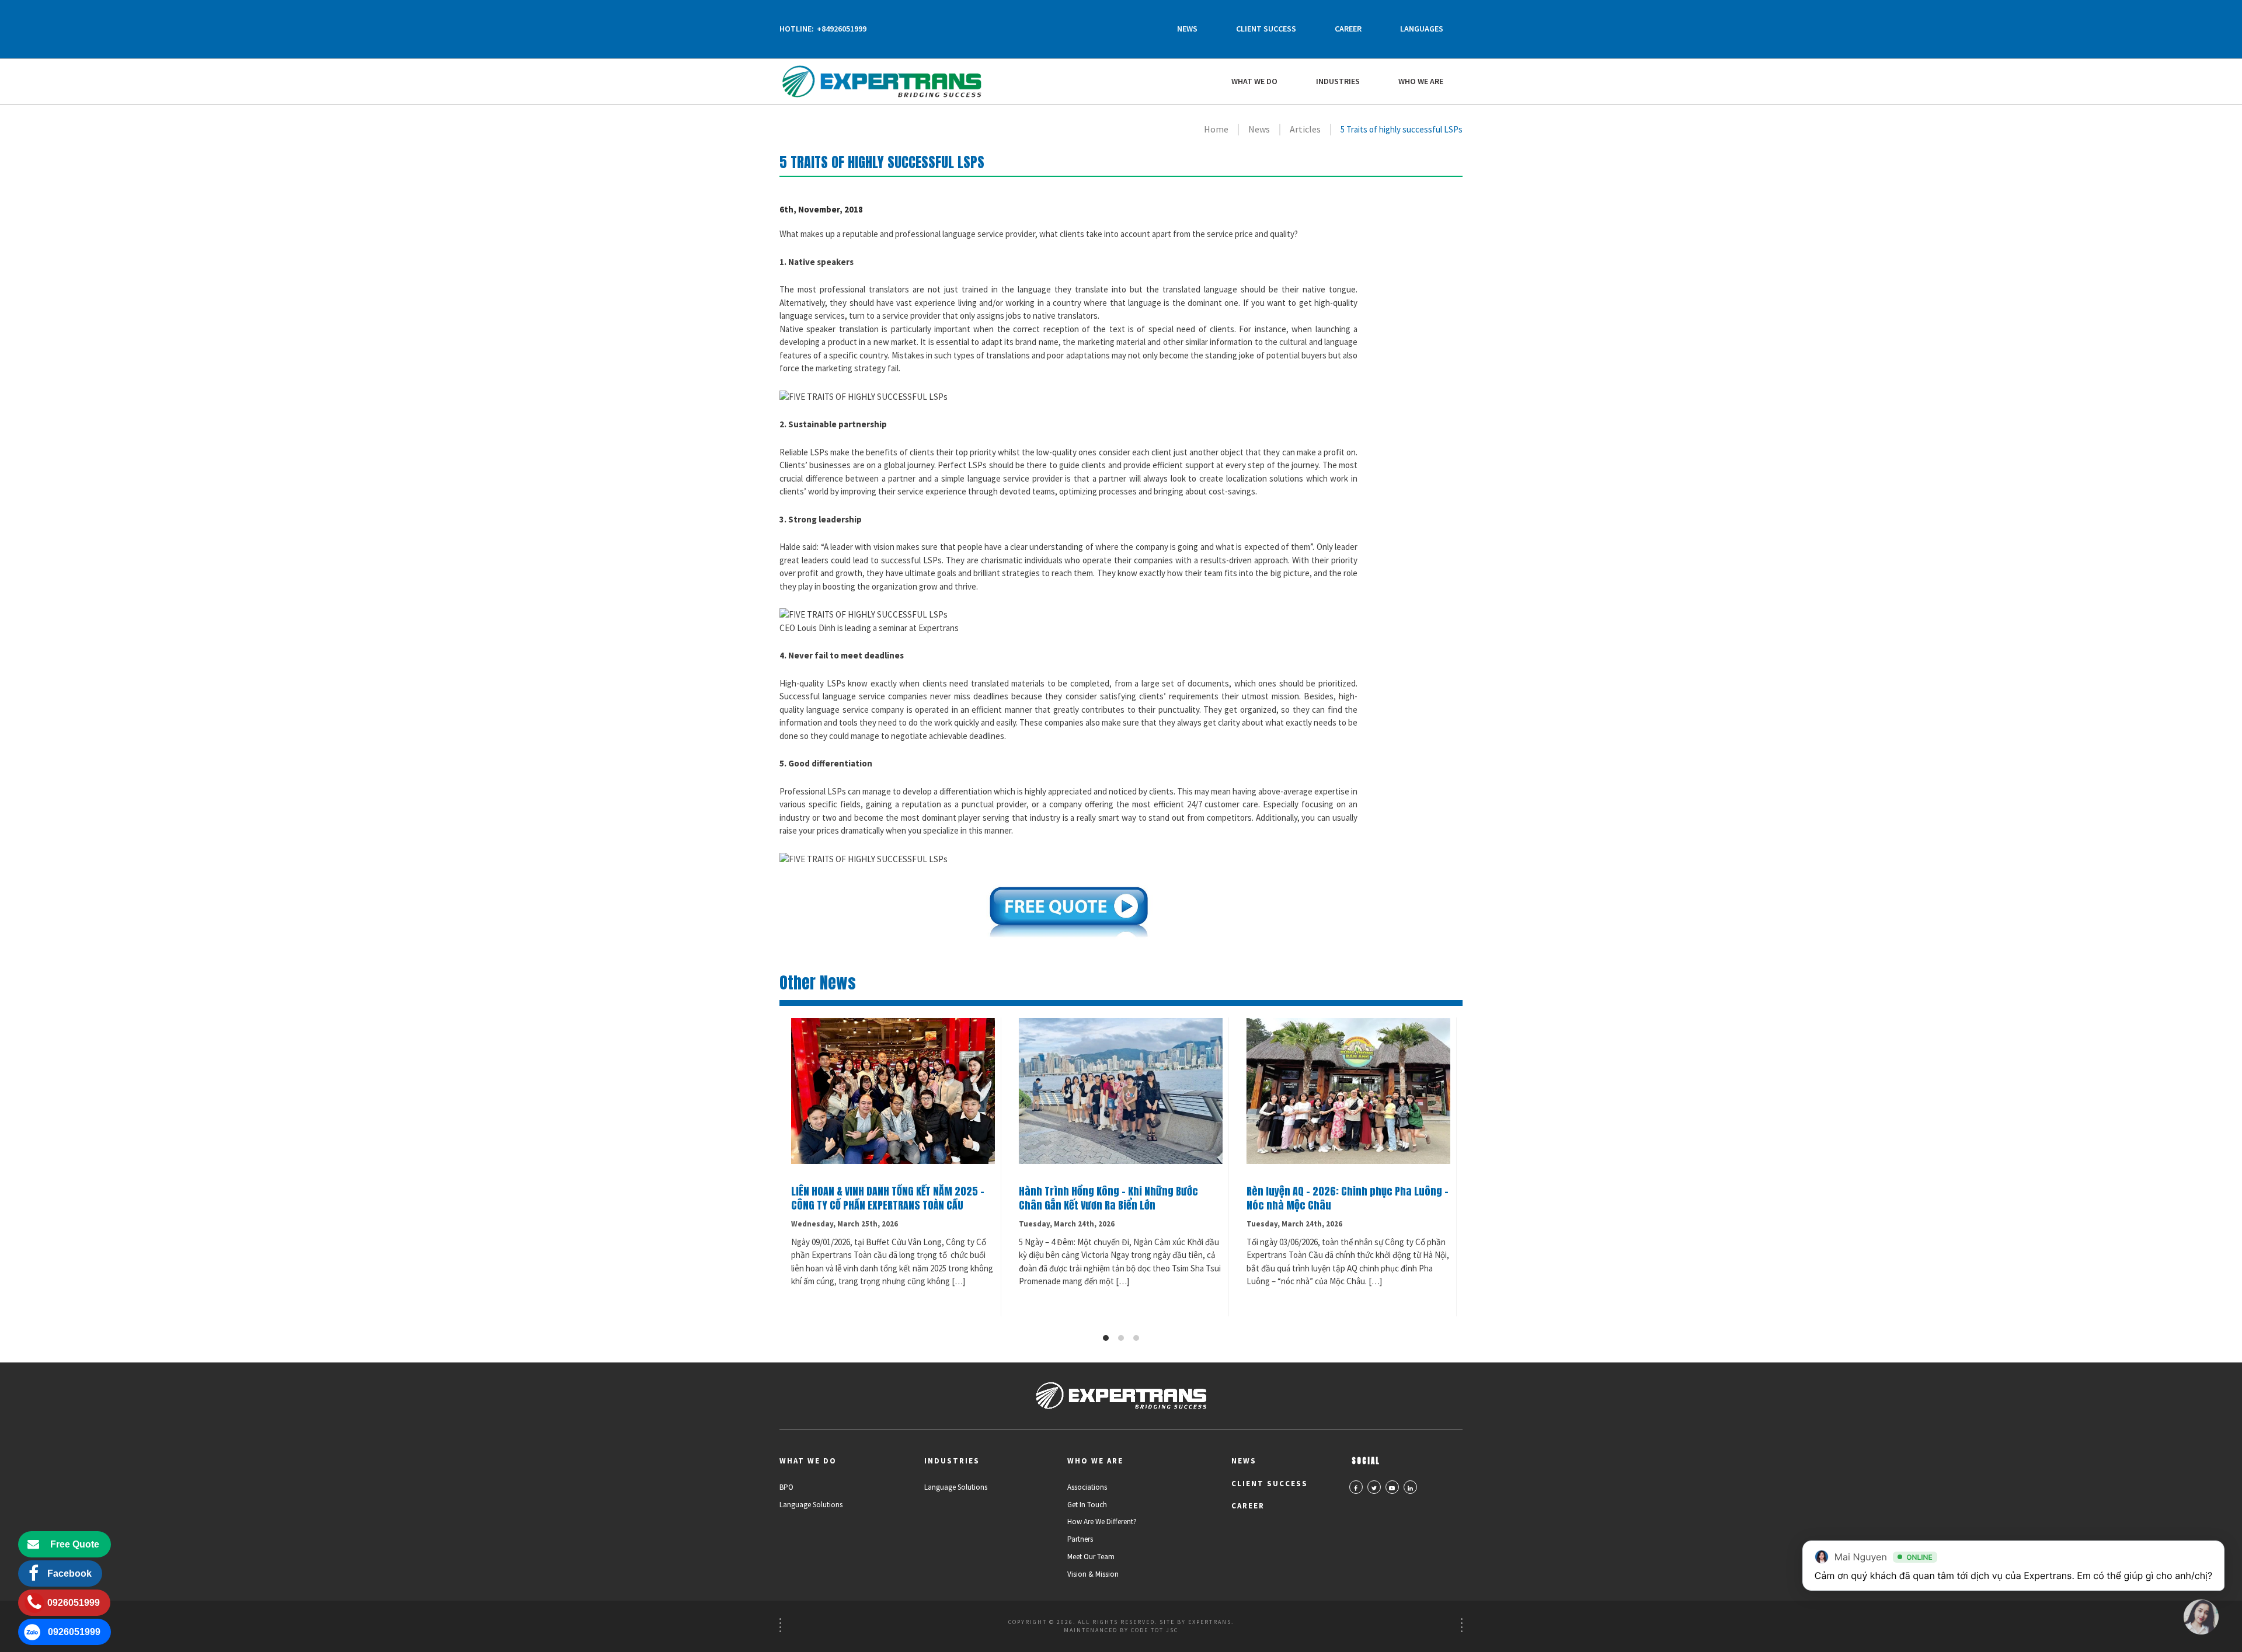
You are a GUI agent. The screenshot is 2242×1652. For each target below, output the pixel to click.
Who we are (1421, 81)
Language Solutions (811, 1505)
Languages (1422, 29)
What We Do (1254, 81)
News (1187, 29)
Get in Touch (1087, 1505)
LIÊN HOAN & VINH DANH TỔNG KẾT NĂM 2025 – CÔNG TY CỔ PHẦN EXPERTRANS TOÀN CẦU (888, 1198)
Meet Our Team (1091, 1557)
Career (1348, 29)
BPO (786, 1487)
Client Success (1266, 29)
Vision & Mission (1093, 1574)
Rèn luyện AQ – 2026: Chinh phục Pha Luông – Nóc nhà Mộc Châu (1348, 1198)
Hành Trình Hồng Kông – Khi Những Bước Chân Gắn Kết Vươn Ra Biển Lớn (1108, 1198)
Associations (1087, 1487)
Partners (1080, 1539)
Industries (1338, 81)
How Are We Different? (1102, 1522)
